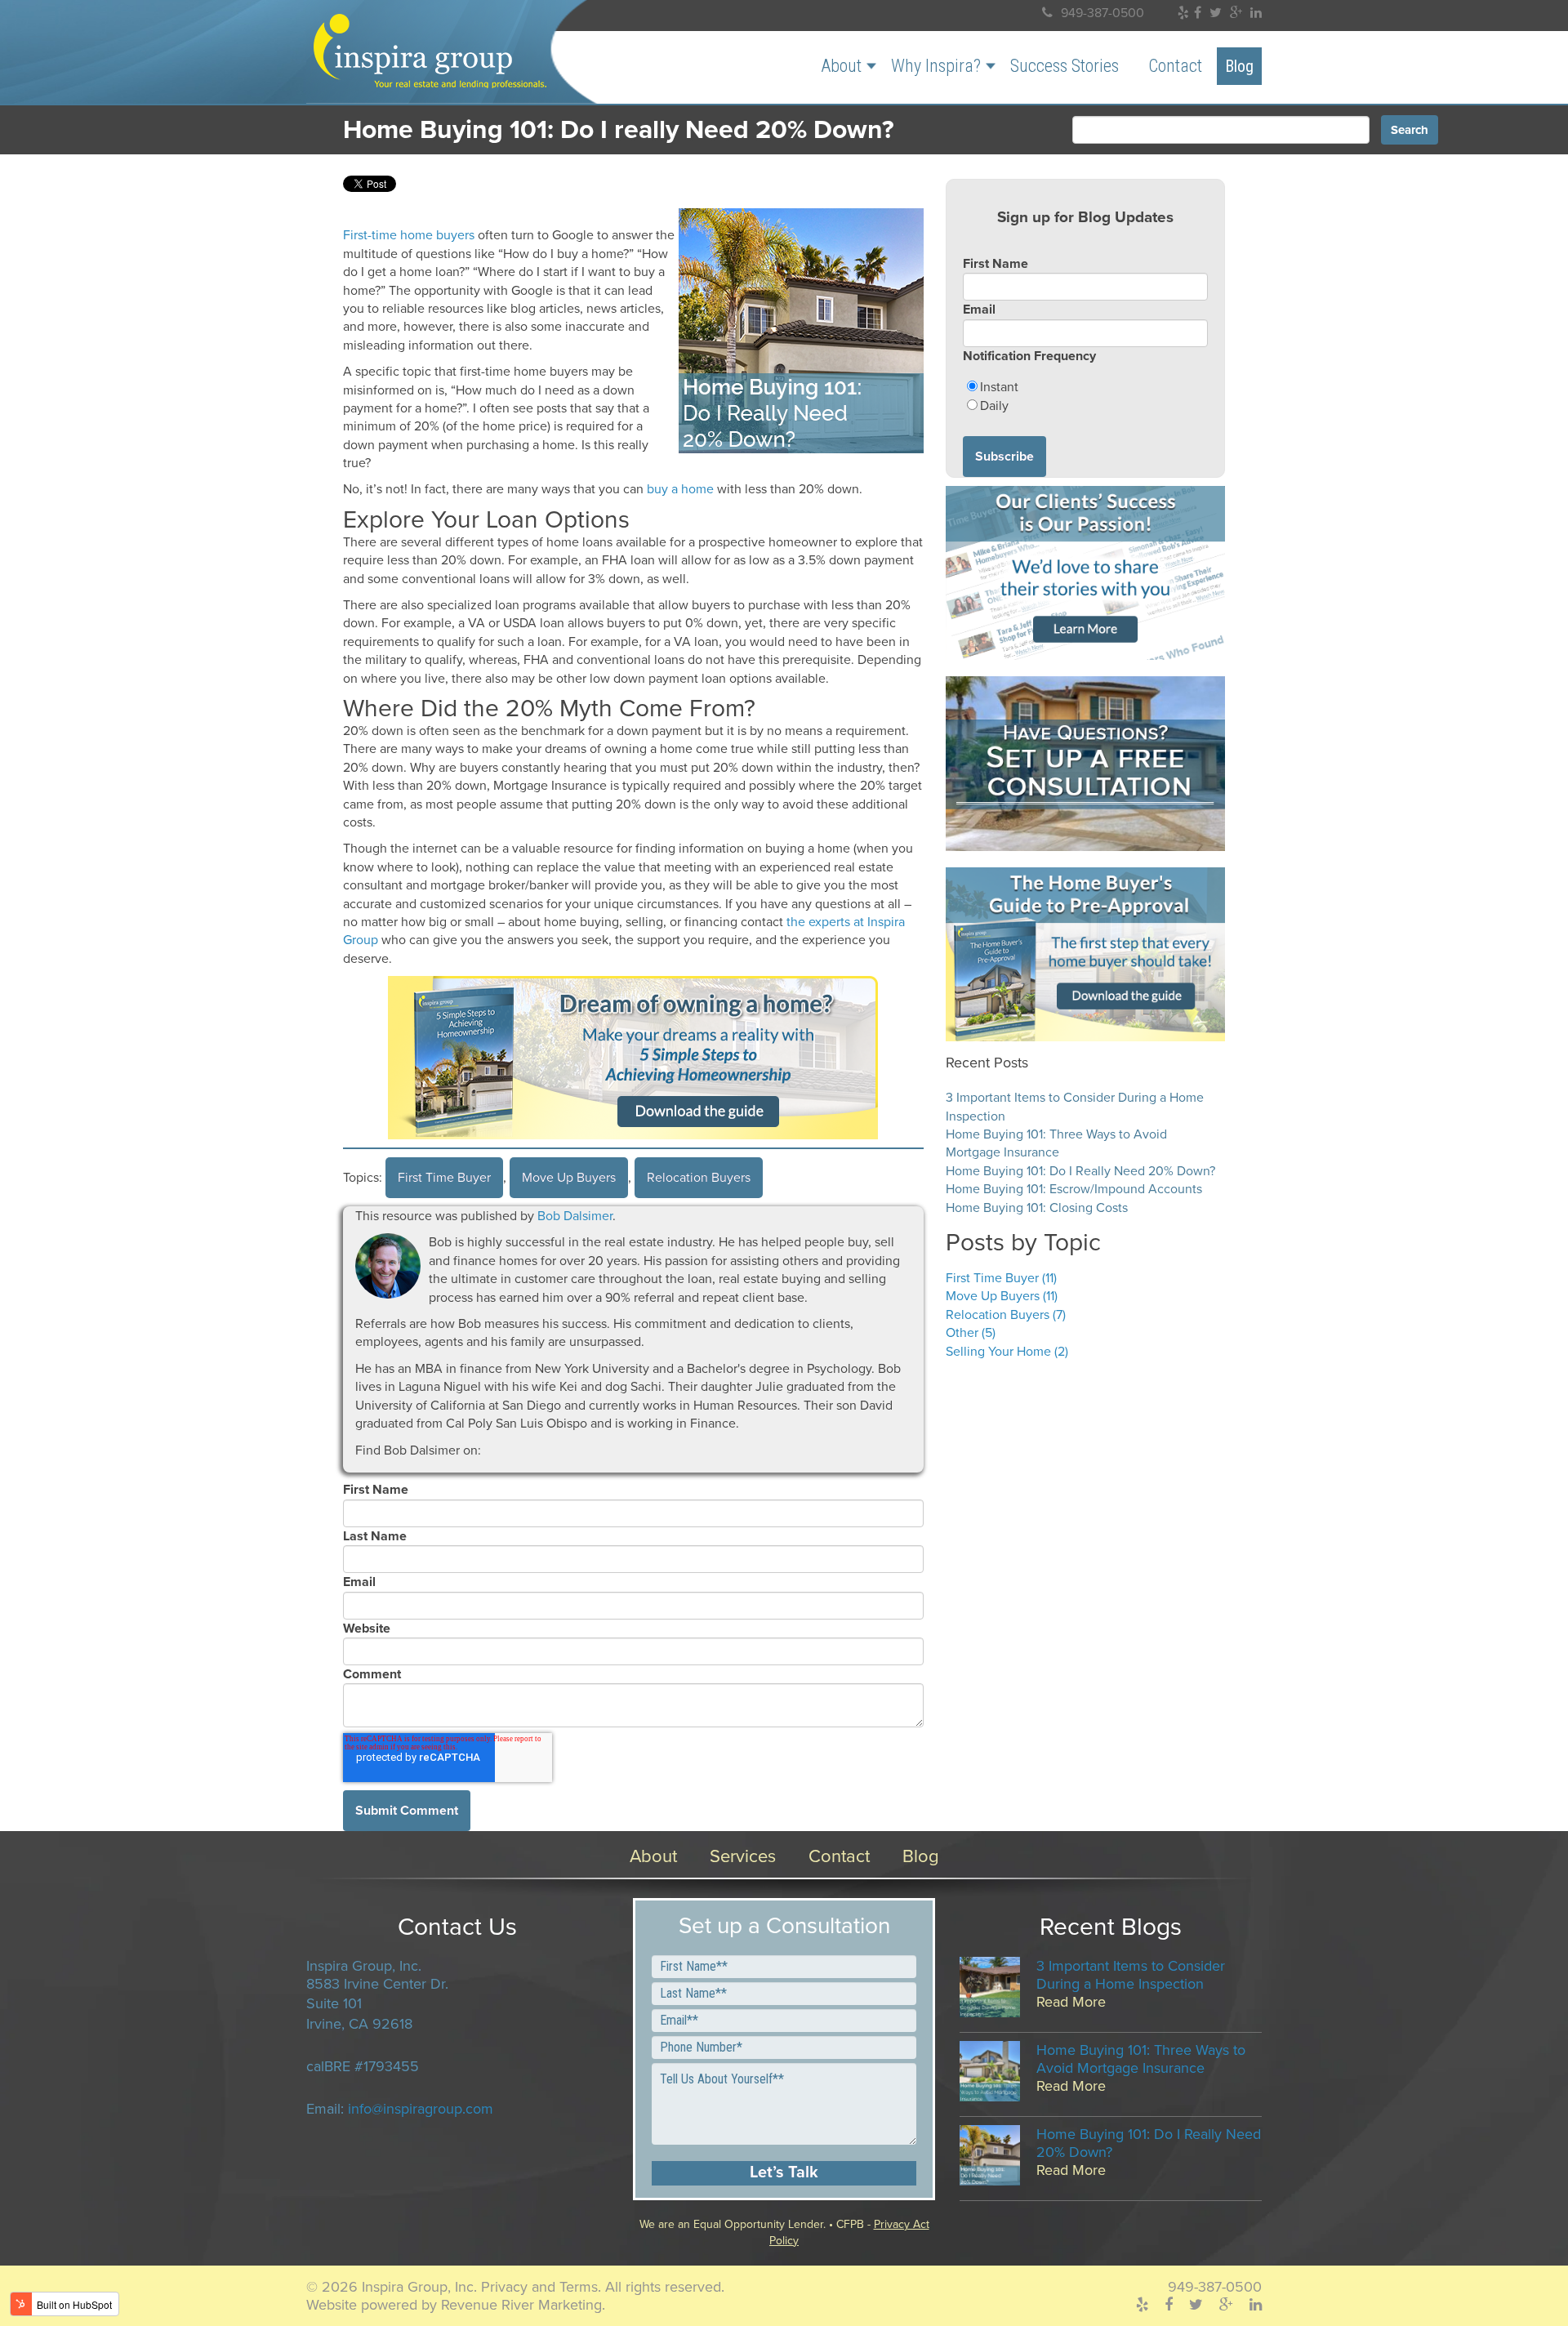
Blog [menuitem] (1239, 66)
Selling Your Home (1007, 1352)
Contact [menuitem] (1175, 66)
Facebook (494, 1450)
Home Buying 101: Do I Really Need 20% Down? (1080, 1171)
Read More (1071, 2002)
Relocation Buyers (699, 1178)
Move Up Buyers (569, 1178)
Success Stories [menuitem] (1065, 66)
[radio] (1085, 387)
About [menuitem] (841, 66)
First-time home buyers (409, 235)
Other (971, 1333)
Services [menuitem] (743, 1856)
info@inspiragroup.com (421, 2109)
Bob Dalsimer (575, 1216)
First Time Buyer (444, 1178)
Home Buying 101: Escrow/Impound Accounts (1074, 1189)
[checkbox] (1085, 397)
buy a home (680, 489)
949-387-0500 (1102, 13)
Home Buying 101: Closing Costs (1037, 1208)
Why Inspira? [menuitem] (936, 66)
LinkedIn (517, 1450)
